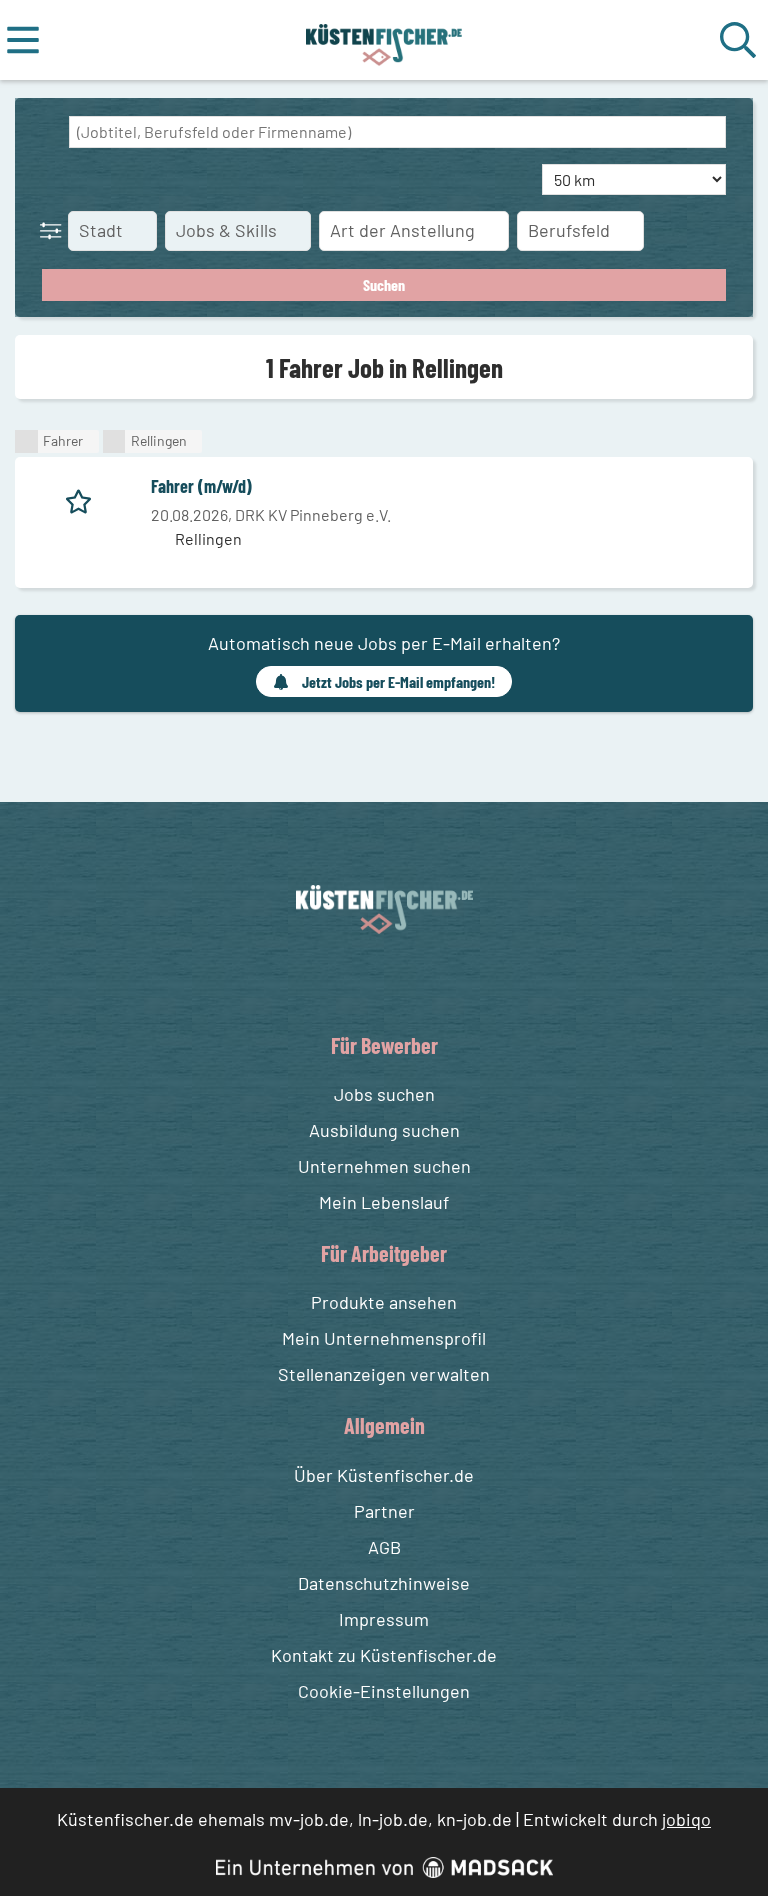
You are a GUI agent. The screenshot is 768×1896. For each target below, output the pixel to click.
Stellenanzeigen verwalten (384, 1374)
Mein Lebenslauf (384, 1202)
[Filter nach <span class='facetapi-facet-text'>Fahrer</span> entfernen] (26, 441)
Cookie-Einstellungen (384, 1691)
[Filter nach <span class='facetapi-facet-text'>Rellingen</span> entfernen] (114, 441)
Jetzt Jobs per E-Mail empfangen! (398, 681)
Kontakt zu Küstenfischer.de (384, 1655)
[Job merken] (83, 498)
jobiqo (686, 1819)
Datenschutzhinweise (384, 1583)
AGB (384, 1547)
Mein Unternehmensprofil (384, 1338)
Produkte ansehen (384, 1302)
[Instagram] (405, 981)
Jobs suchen (384, 1094)
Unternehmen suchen (384, 1166)
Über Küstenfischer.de (384, 1475)
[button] (55, 230)
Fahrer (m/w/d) (201, 486)
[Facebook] (368, 981)
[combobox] (397, 132)
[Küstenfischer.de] (384, 40)
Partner (384, 1511)
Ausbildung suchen (384, 1130)
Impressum (384, 1619)
